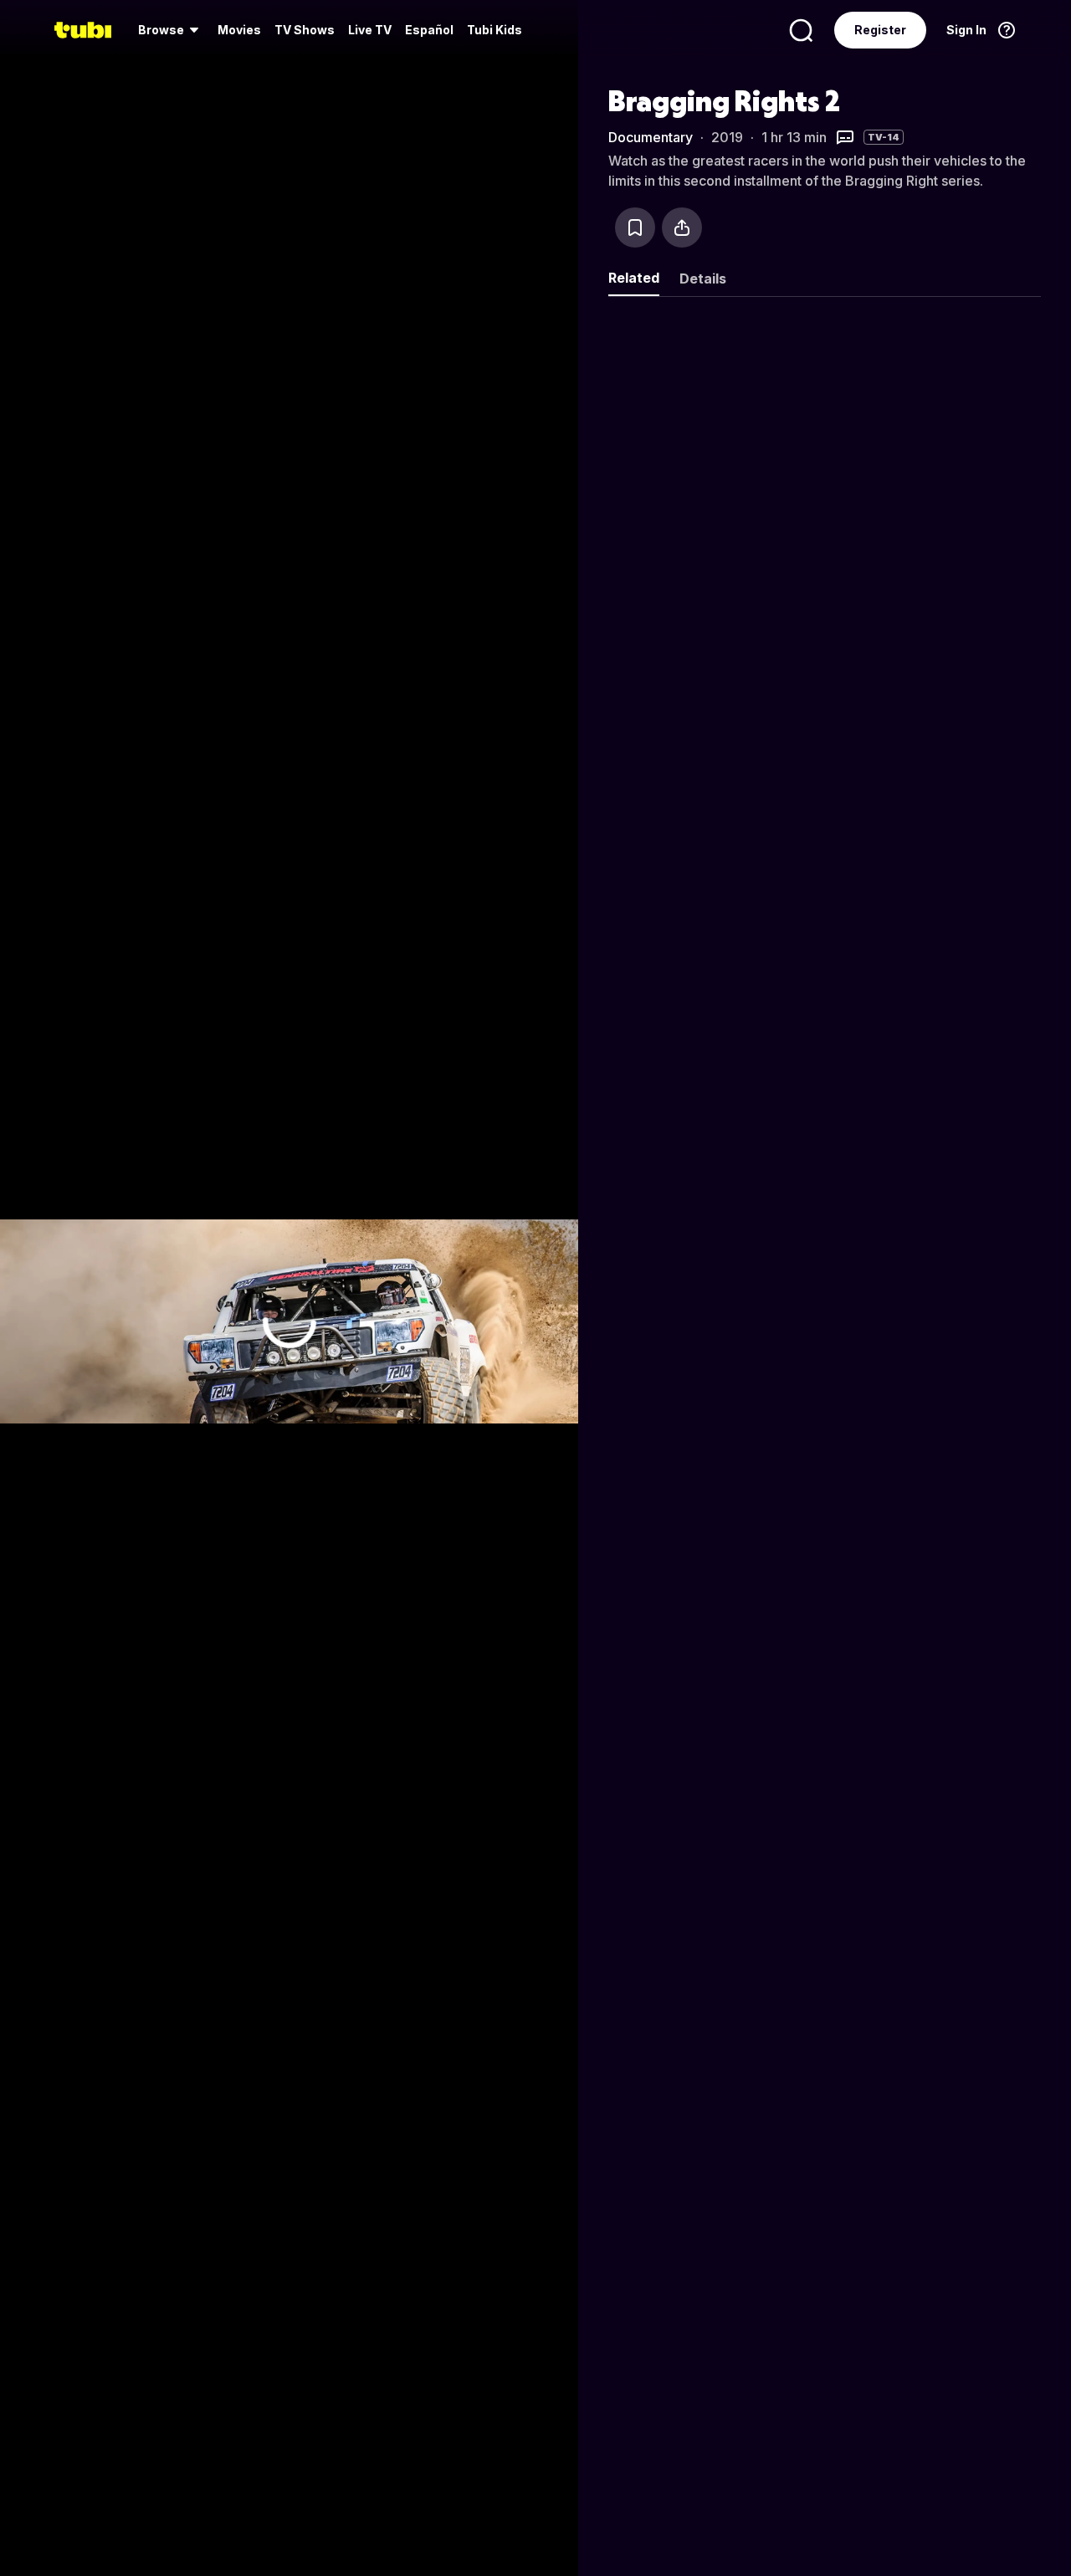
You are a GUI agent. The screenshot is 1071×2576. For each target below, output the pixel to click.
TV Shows (305, 30)
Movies (239, 30)
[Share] (682, 227)
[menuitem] (171, 30)
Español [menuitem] (429, 30)
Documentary (651, 137)
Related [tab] (634, 278)
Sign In (966, 30)
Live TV (370, 30)
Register (880, 30)
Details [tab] (703, 279)
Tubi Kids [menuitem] (495, 30)
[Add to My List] (635, 227)
